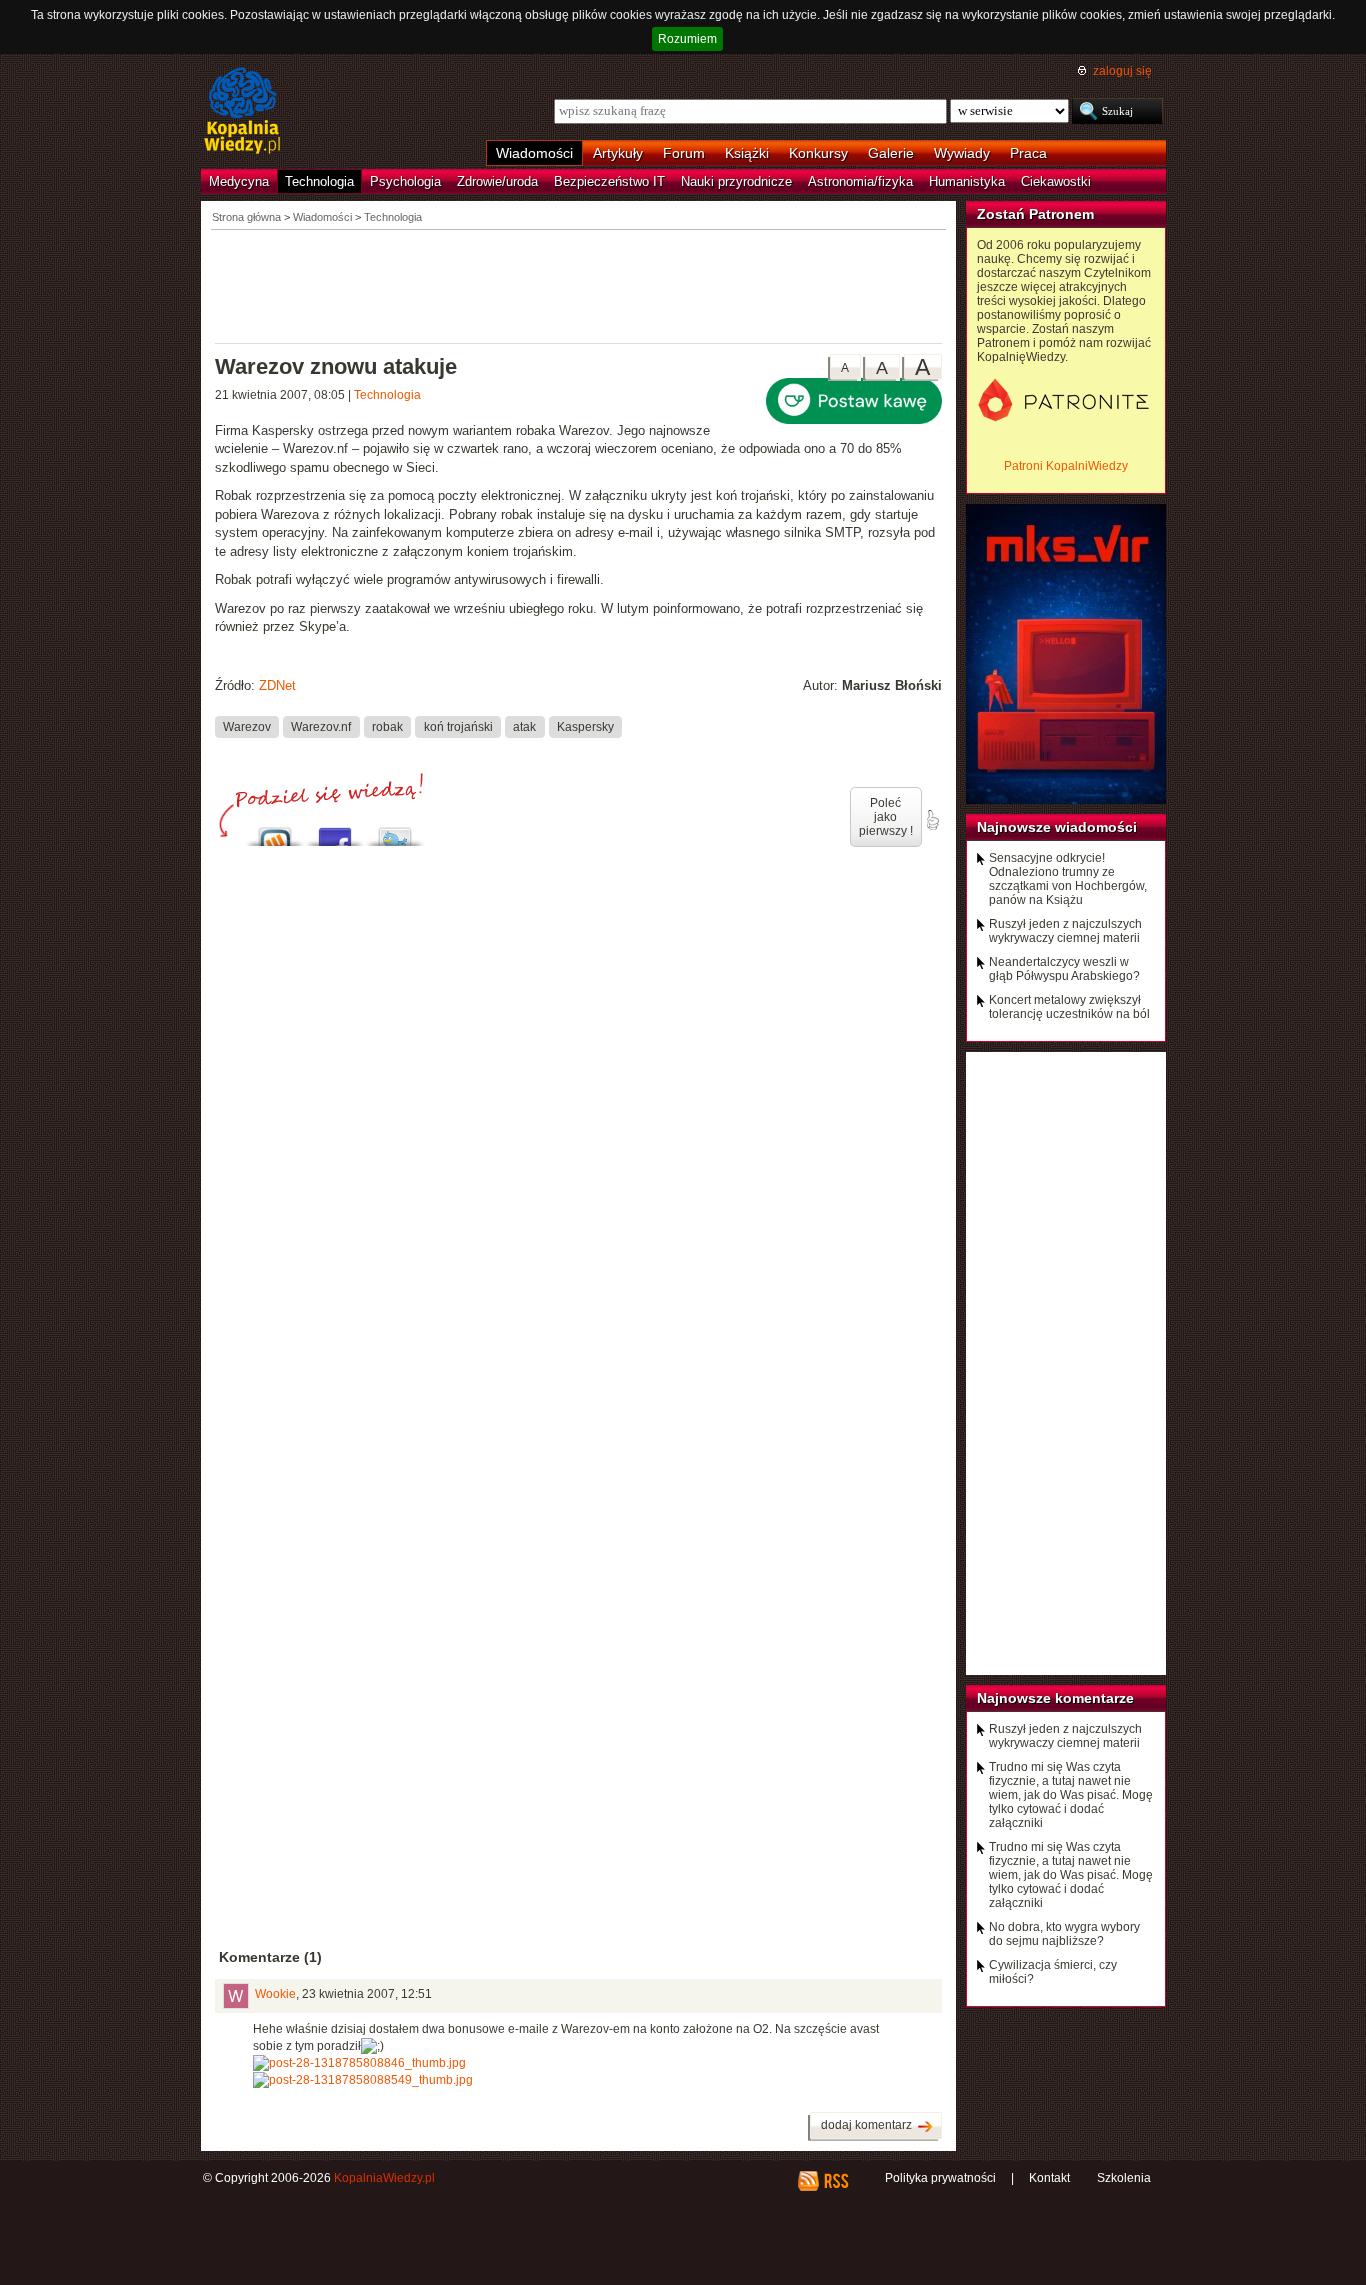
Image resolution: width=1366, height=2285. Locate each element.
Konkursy (818, 153)
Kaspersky (585, 726)
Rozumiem (687, 39)
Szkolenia (1124, 2178)
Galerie (891, 153)
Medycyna (239, 181)
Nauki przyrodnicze (736, 181)
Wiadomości (534, 153)
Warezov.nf (321, 726)
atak (524, 726)
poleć (932, 820)
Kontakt (1049, 2178)
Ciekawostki (1056, 181)
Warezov (247, 726)
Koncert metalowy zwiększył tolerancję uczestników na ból (1069, 1007)
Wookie (275, 1994)
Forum (684, 153)
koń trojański (458, 726)
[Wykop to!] (275, 831)
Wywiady (962, 153)
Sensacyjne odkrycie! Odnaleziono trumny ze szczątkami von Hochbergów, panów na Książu (1068, 879)
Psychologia (405, 181)
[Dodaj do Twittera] (395, 831)
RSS (835, 2181)
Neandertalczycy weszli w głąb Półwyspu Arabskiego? (1064, 969)
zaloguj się (1122, 71)
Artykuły (618, 153)
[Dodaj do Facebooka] (335, 831)
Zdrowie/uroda (497, 181)
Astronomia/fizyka (860, 181)
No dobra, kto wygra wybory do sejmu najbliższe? (1064, 1934)
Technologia (319, 181)
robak (387, 726)
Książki (747, 153)
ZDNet (277, 685)
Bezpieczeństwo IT (609, 181)
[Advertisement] (579, 285)
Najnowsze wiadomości (1057, 827)
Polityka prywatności (940, 2178)
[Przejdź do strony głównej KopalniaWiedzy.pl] (242, 112)
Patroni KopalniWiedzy (1066, 466)
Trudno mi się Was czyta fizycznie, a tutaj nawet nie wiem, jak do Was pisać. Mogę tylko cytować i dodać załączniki (1071, 1795)
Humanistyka (967, 181)
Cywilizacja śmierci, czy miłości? (1053, 1972)
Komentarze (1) (270, 1957)
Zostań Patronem (1035, 214)
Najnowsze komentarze (1055, 1698)
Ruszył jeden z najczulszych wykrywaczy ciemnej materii (1065, 931)
